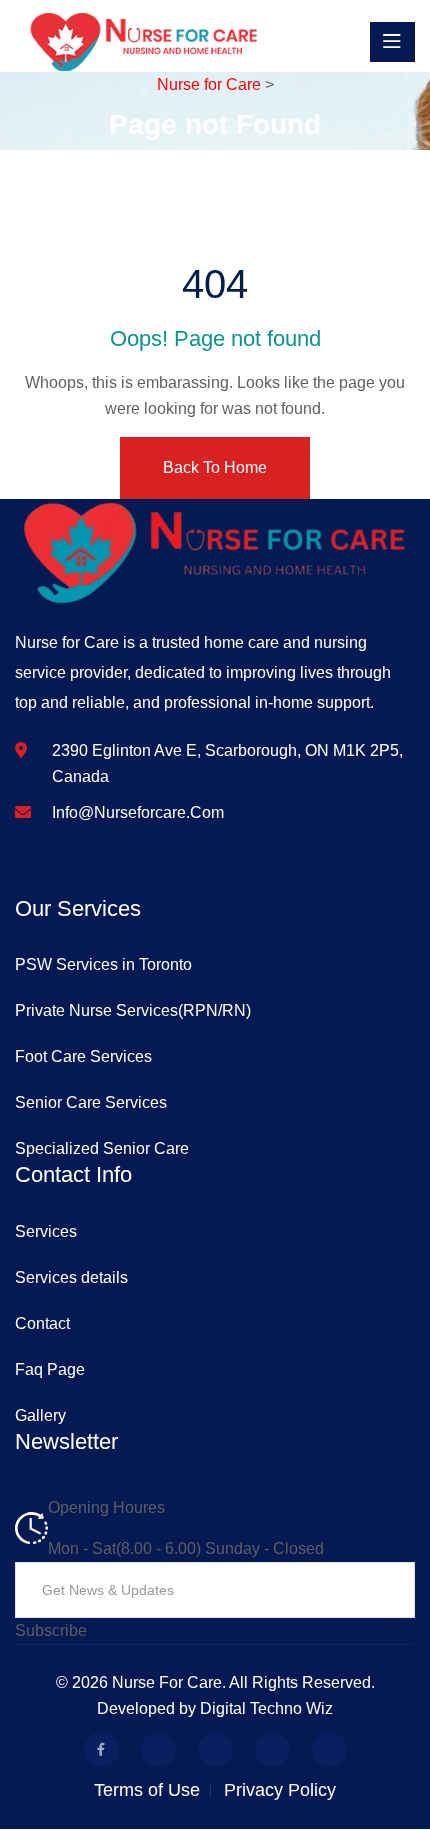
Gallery (40, 1415)
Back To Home (215, 467)
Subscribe (51, 1630)
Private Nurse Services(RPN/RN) (133, 1010)
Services (46, 1231)
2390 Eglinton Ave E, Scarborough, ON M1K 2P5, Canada (227, 763)
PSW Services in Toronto (103, 964)
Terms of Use (147, 1790)
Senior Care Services (91, 1102)
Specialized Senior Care (102, 1148)
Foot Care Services (83, 1056)
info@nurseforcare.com (138, 812)
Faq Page (50, 1369)
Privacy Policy (280, 1790)
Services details (71, 1277)
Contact (42, 1323)
